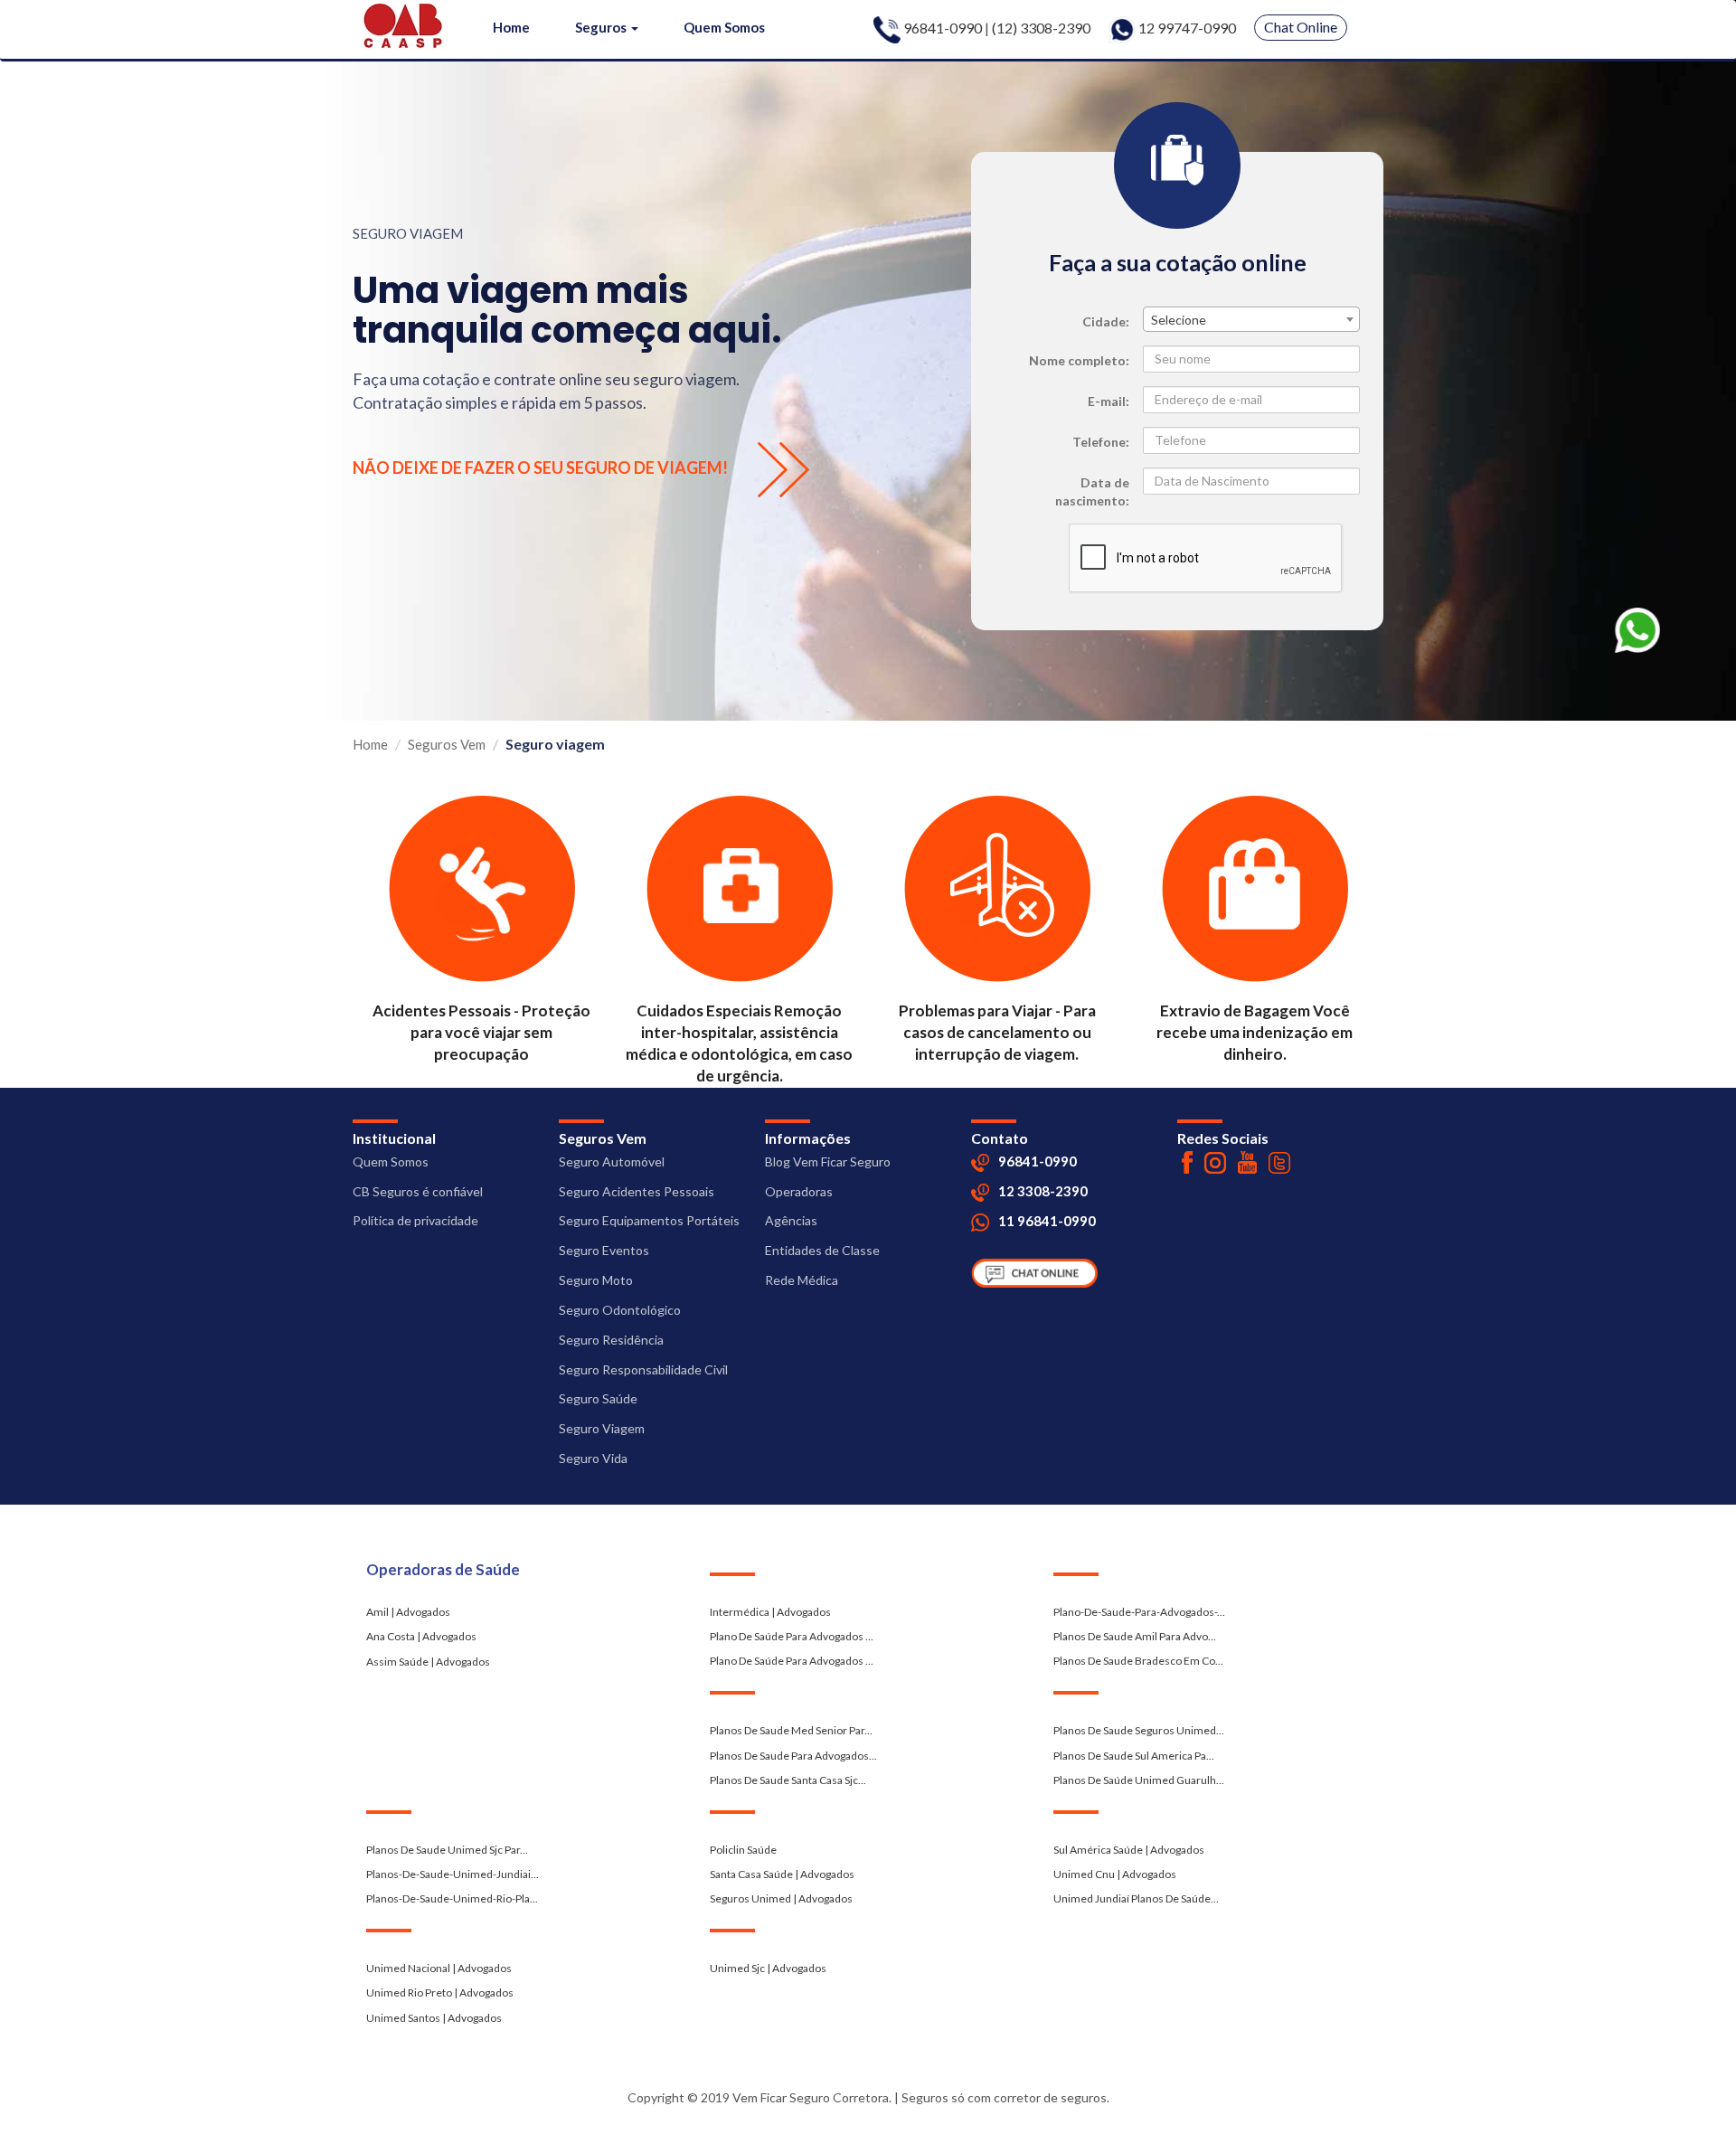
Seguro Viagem (602, 1428)
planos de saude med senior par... (791, 1730)
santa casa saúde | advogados (782, 1874)
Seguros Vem (447, 744)
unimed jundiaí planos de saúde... (1136, 1898)
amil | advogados (408, 1612)
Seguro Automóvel (612, 1161)
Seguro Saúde (598, 1398)
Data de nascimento (1092, 491)
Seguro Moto (596, 1280)
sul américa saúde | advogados (1129, 1850)
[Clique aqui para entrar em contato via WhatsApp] (1637, 628)
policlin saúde (743, 1850)
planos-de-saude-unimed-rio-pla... (452, 1898)
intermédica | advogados (770, 1612)
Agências (791, 1220)
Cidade (1104, 321)
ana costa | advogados (421, 1636)
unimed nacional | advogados (439, 1968)
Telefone (1099, 442)
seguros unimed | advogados (781, 1898)
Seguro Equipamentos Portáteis (649, 1220)
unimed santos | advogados (434, 2018)
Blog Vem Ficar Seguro (828, 1161)
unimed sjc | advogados (768, 1968)
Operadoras (799, 1191)
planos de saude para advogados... (793, 1756)
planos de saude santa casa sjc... (788, 1780)
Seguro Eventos (604, 1250)
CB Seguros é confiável (418, 1191)
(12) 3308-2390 (1041, 28)
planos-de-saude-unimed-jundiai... (453, 1874)
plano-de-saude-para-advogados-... (1139, 1612)
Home (511, 27)
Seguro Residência (611, 1340)
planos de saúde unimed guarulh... (1139, 1780)
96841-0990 (943, 28)
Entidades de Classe (822, 1250)
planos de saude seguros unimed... (1139, 1730)
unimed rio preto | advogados (440, 1992)
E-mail (1107, 401)
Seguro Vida (593, 1458)
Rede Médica (802, 1280)
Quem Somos (724, 27)
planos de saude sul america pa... (1134, 1756)
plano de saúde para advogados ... (792, 1636)
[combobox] (1251, 319)
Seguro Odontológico (620, 1310)
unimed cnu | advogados (1115, 1874)
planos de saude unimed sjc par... (447, 1850)
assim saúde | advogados (428, 1662)
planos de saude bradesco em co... (1138, 1661)
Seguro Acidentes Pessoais (637, 1191)
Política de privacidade (415, 1220)
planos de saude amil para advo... (1135, 1636)
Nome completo (1077, 360)
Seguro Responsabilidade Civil (643, 1369)
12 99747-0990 (1186, 28)
